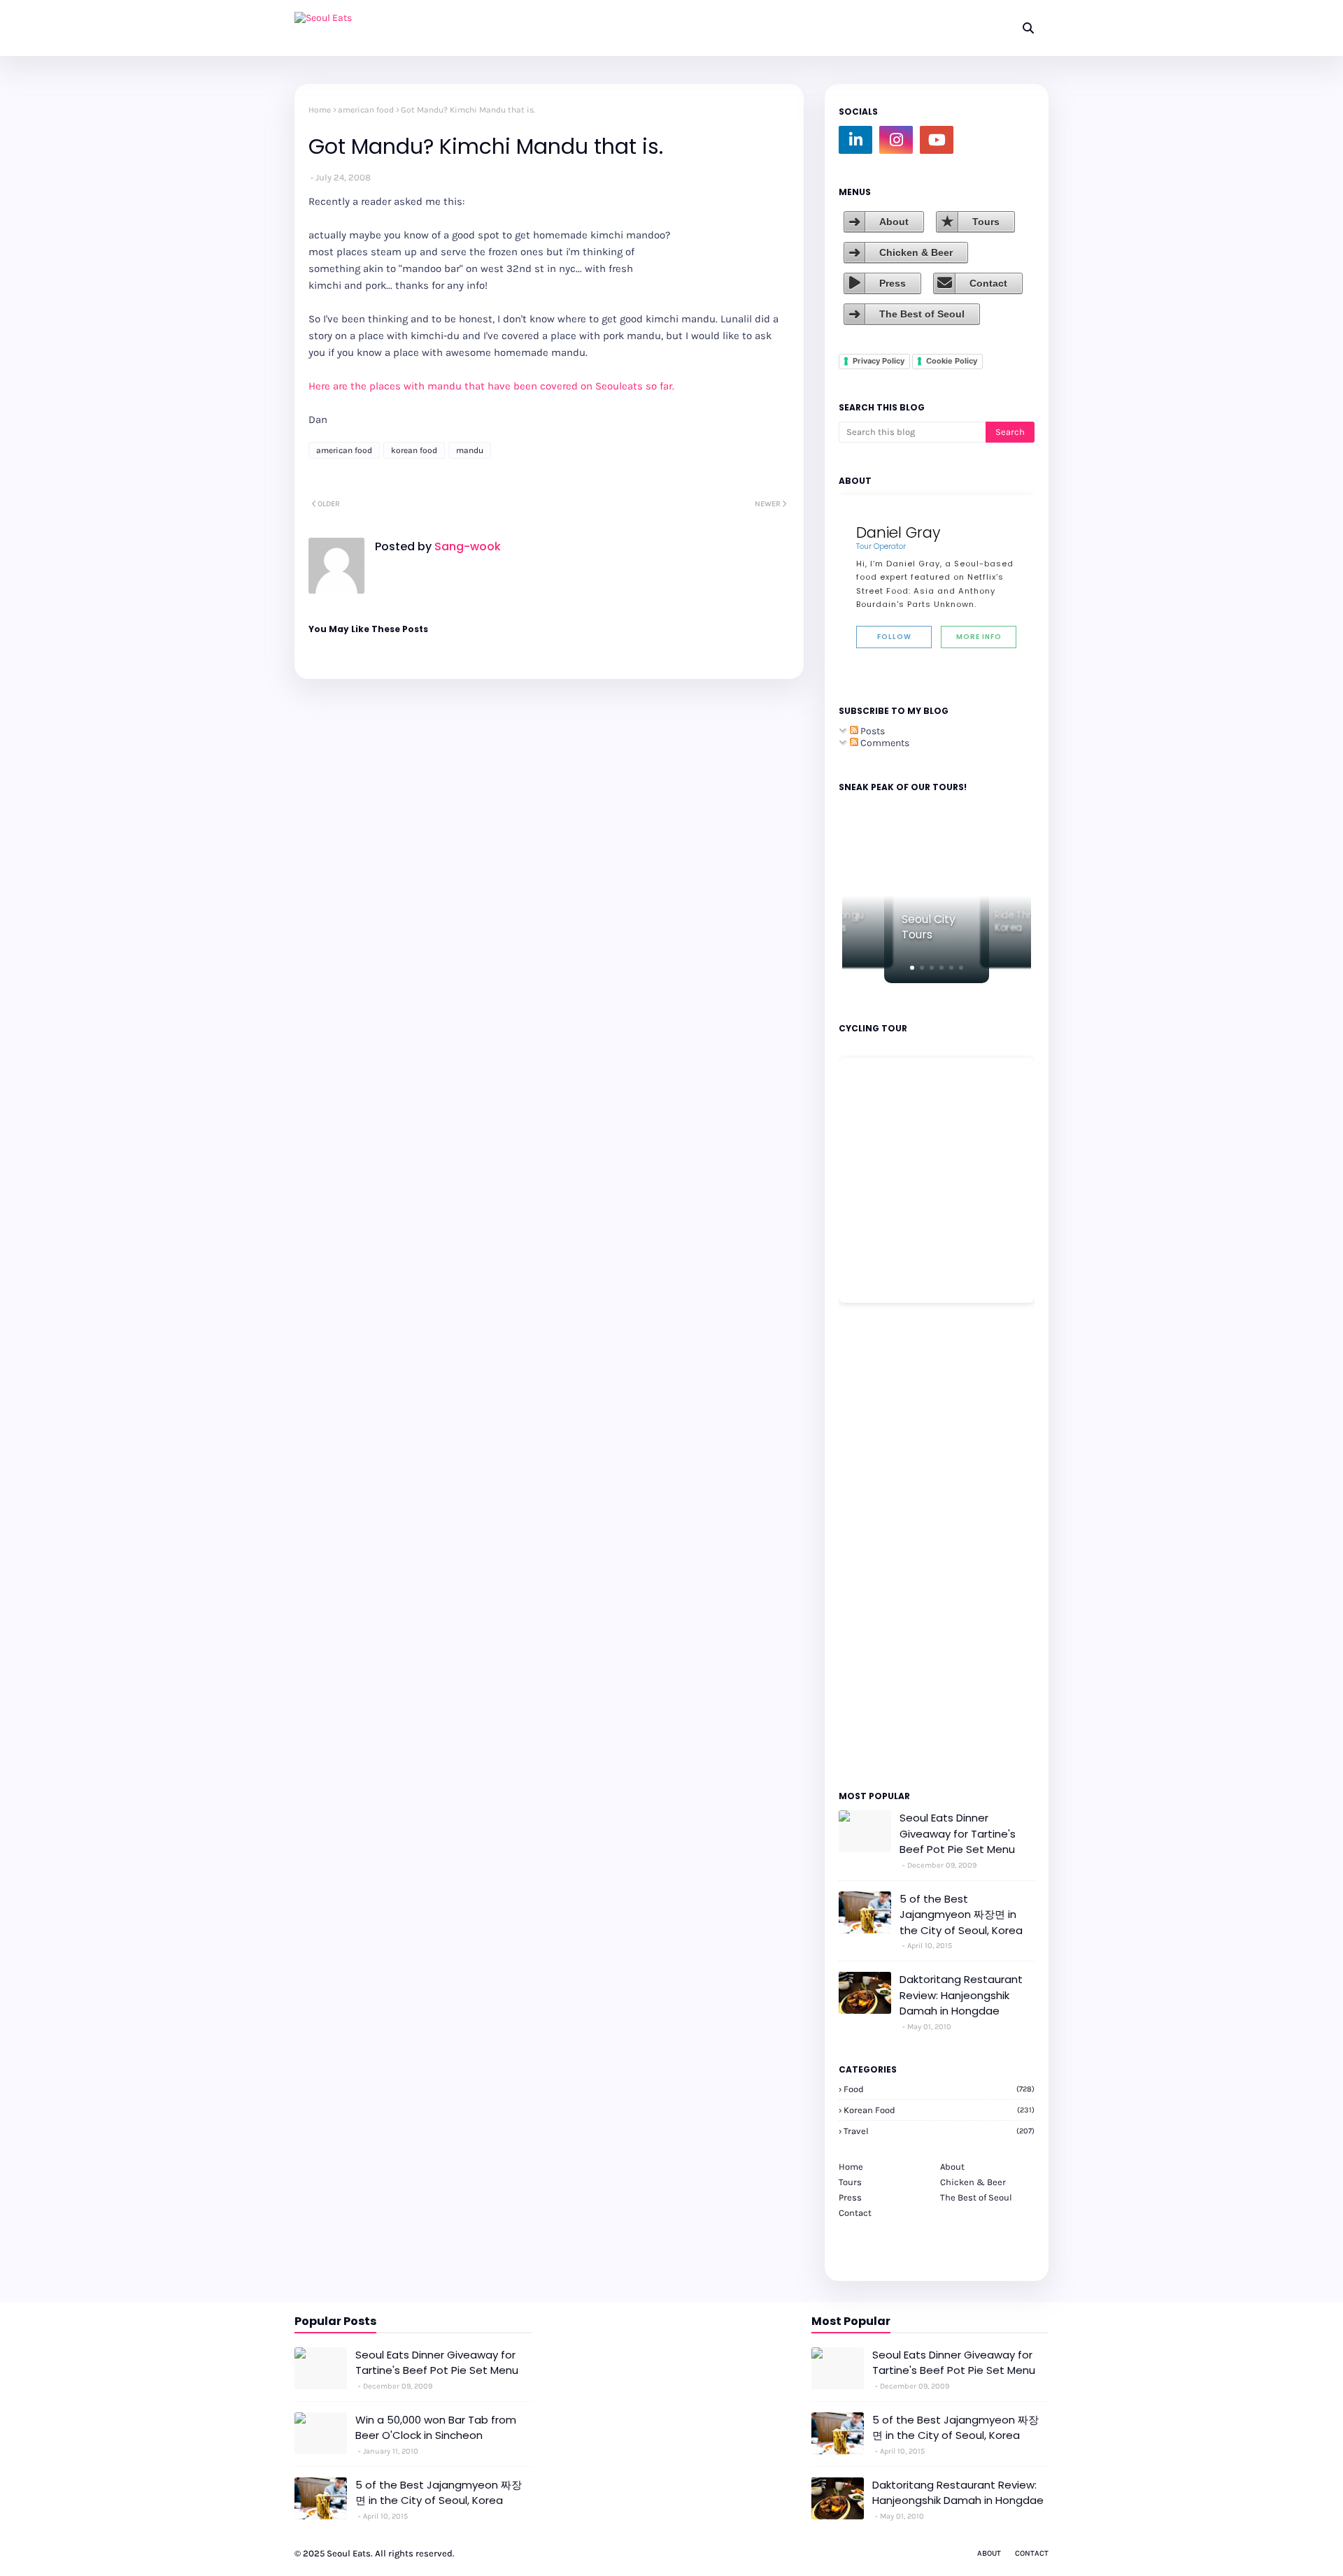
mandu (470, 450)
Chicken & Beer (916, 252)
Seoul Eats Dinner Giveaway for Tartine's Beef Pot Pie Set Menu (958, 1833)
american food (366, 110)
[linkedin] (855, 140)
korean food (414, 450)
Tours (986, 222)
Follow (894, 637)
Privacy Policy (879, 361)
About (894, 222)
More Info (979, 637)
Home (320, 110)
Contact (988, 283)
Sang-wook (466, 546)
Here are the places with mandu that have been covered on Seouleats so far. (491, 386)
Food (939, 2089)
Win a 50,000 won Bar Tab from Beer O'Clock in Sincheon (436, 2428)
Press (893, 283)
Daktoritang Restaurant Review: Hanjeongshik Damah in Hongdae (961, 1995)
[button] (912, 968)
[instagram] (896, 140)
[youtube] (937, 140)
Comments (884, 743)
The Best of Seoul (922, 314)
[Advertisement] (881, 1545)
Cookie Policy (952, 361)
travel (939, 2131)
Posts (872, 731)
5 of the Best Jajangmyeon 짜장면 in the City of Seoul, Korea (961, 1915)
